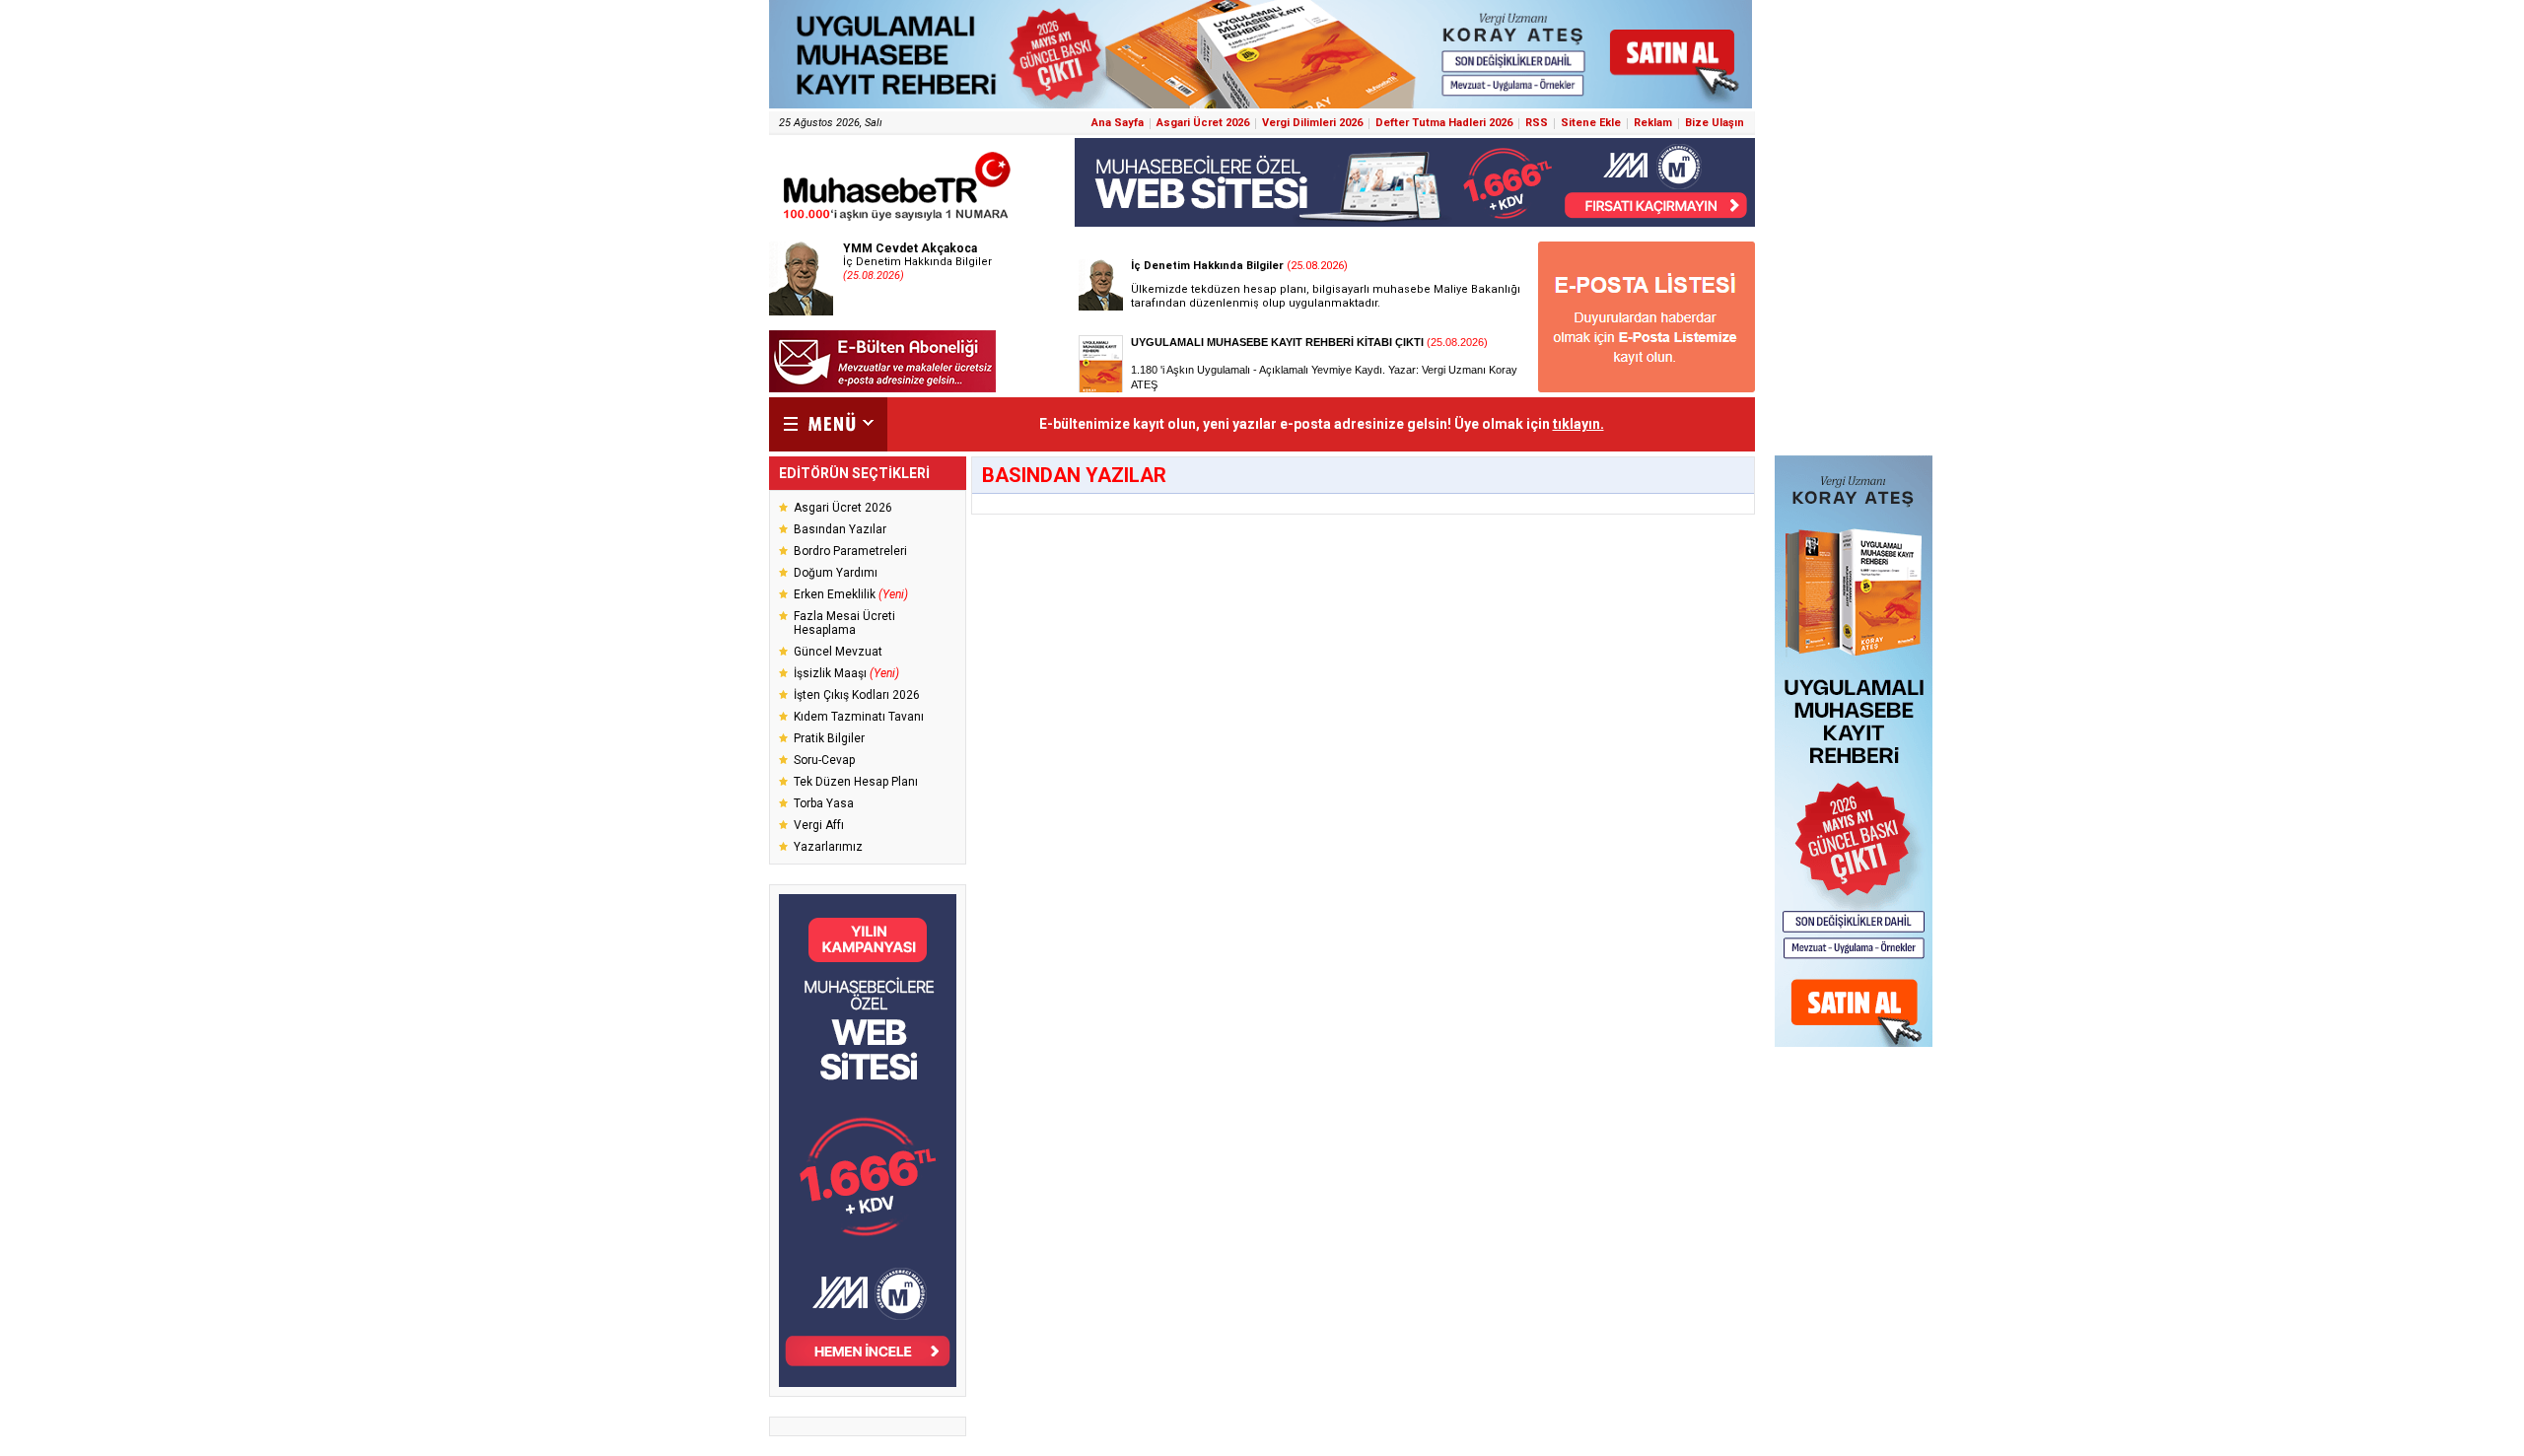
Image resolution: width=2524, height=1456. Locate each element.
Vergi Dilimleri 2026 (1312, 123)
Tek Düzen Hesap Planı (856, 782)
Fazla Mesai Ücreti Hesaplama (844, 623)
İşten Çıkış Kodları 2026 (857, 695)
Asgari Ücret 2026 (1203, 123)
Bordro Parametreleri (850, 551)
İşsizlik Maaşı (846, 673)
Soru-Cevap (824, 760)
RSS (1537, 123)
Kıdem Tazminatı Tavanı (859, 717)
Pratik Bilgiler (829, 738)
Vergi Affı (819, 825)
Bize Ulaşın (1715, 123)
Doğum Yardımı (836, 573)
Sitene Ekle (1591, 123)
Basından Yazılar (840, 529)
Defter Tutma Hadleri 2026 (1444, 123)
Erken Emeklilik (851, 594)
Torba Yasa (824, 803)
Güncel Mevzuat (838, 652)
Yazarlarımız (828, 847)
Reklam (1653, 123)
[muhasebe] (897, 220)
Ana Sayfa (1118, 123)
